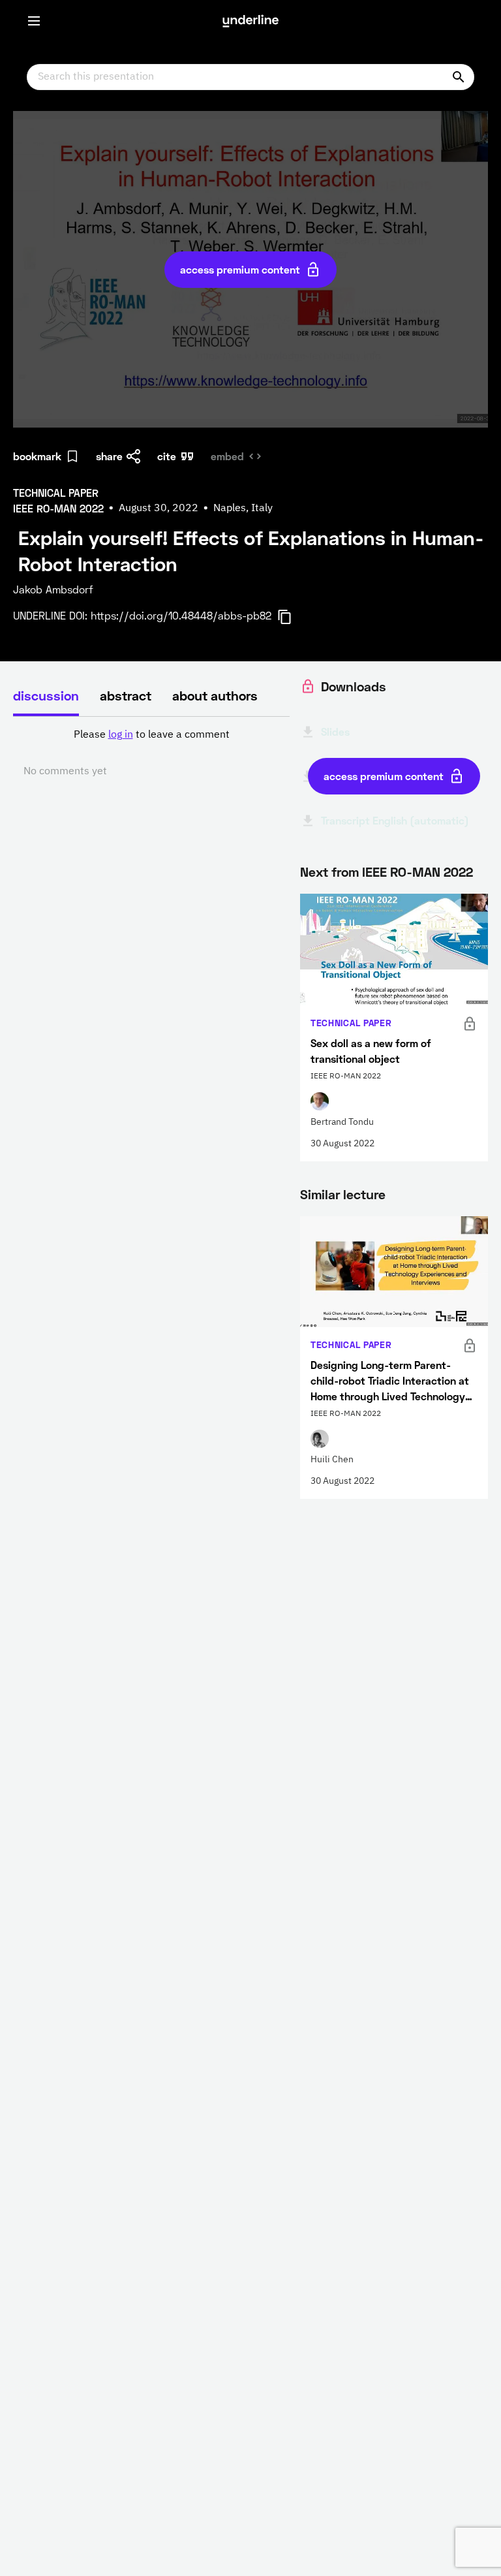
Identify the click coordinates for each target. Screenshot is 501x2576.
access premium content (240, 269)
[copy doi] (292, 617)
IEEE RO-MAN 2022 (417, 872)
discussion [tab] (46, 695)
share (109, 456)
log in (121, 735)
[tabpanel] (151, 753)
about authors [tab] (215, 695)
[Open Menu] (34, 21)
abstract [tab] (126, 695)
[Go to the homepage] (250, 21)
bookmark (37, 456)
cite (167, 456)
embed (227, 456)
